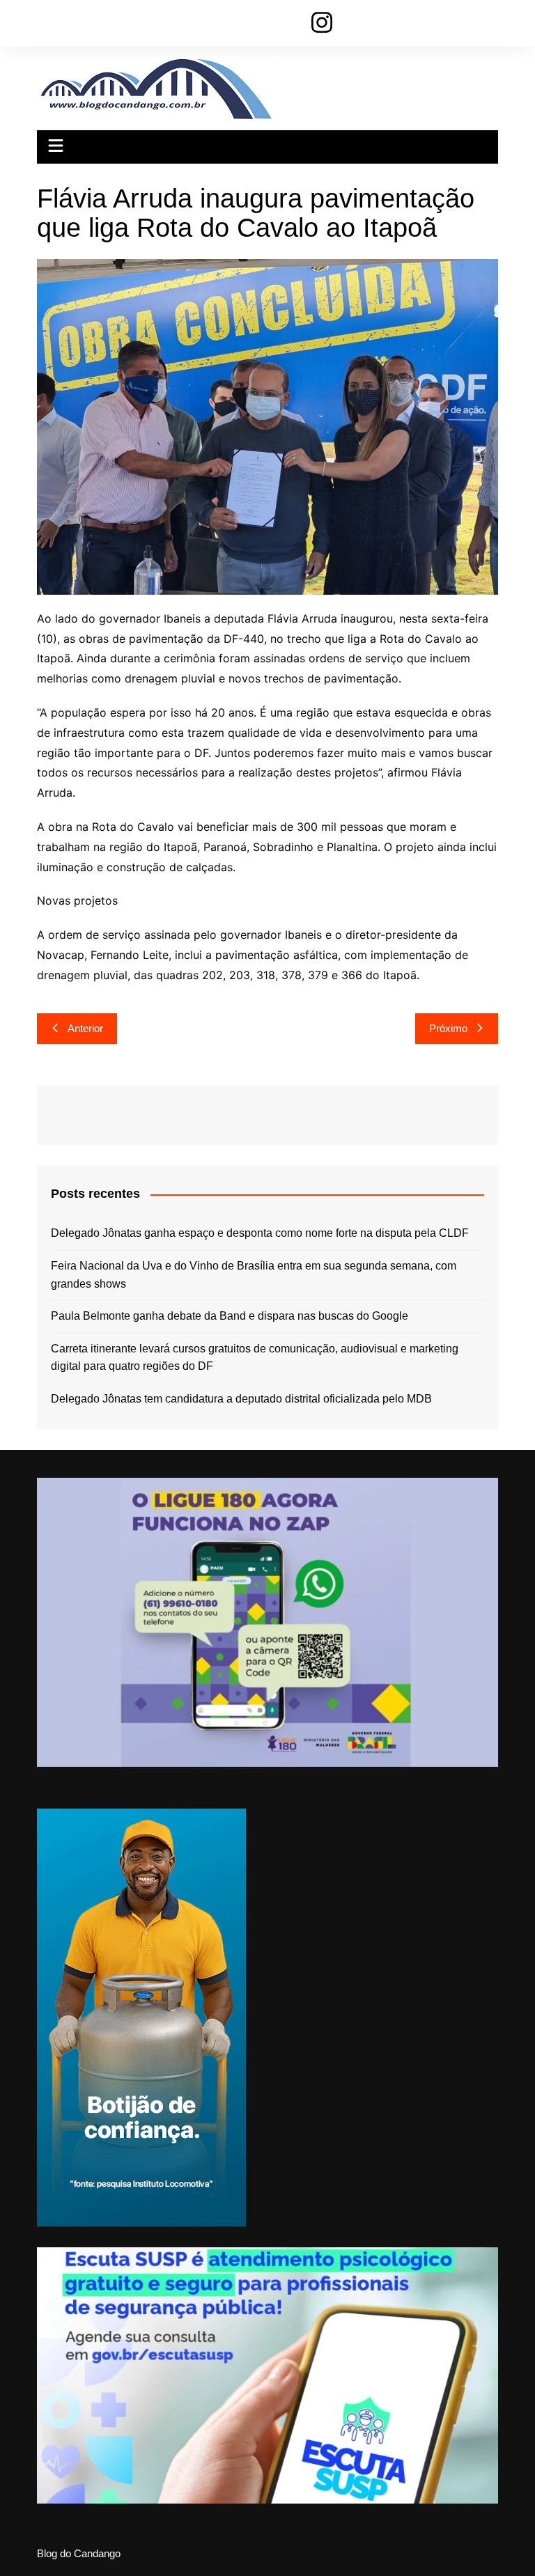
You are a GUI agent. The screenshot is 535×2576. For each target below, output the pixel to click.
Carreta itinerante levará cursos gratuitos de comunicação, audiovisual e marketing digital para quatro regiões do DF (255, 1358)
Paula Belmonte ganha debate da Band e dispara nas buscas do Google (230, 1316)
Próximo (448, 1028)
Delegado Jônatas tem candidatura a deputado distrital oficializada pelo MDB (241, 1399)
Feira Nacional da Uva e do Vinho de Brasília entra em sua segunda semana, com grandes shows (254, 1275)
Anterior (85, 1028)
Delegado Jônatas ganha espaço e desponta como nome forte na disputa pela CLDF (260, 1233)
